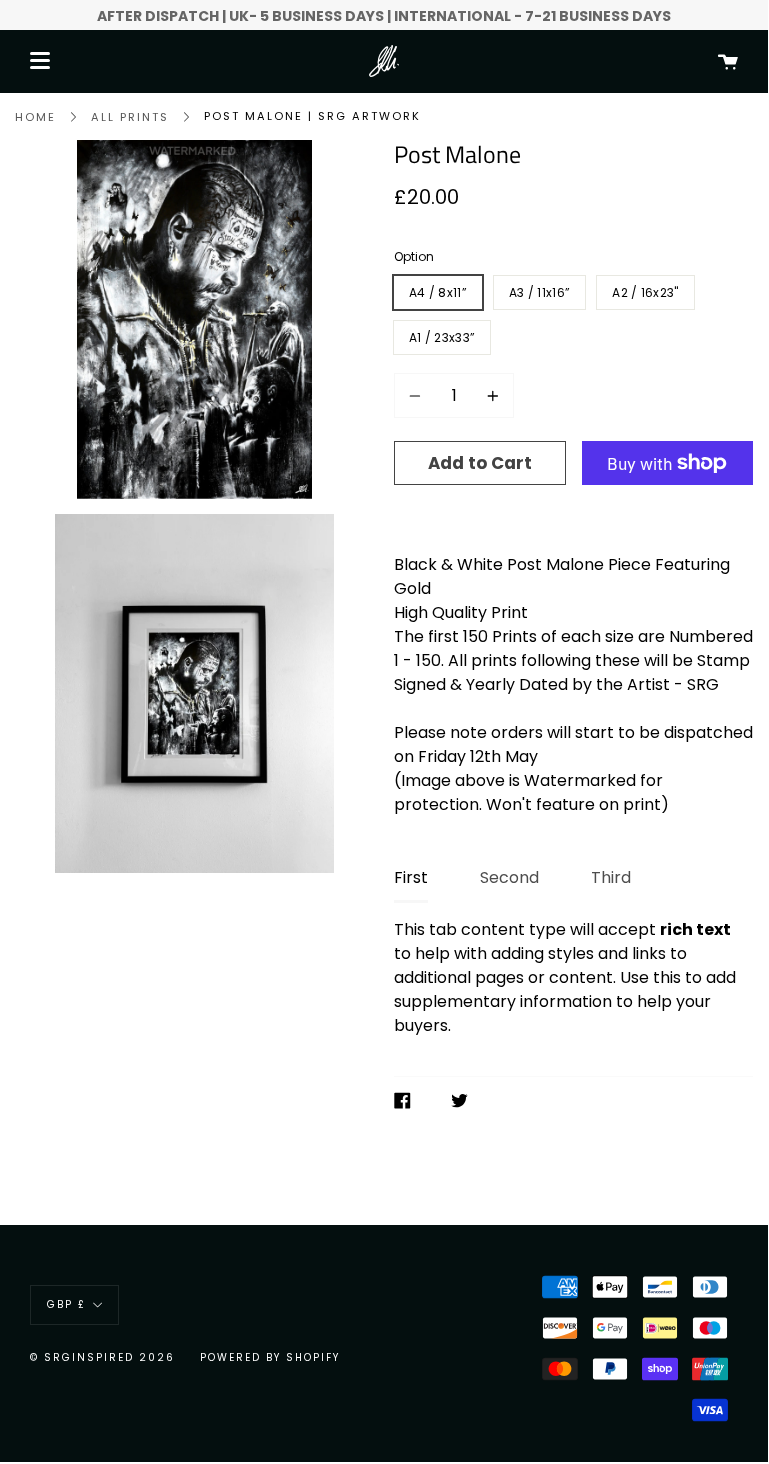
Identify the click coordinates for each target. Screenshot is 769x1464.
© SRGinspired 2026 (102, 1357)
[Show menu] (40, 61)
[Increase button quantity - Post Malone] (490, 395)
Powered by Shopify (270, 1357)
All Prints (130, 117)
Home (35, 117)
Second (509, 877)
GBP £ (66, 1304)
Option (414, 256)
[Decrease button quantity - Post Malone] (418, 395)
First (411, 877)
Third (611, 877)
